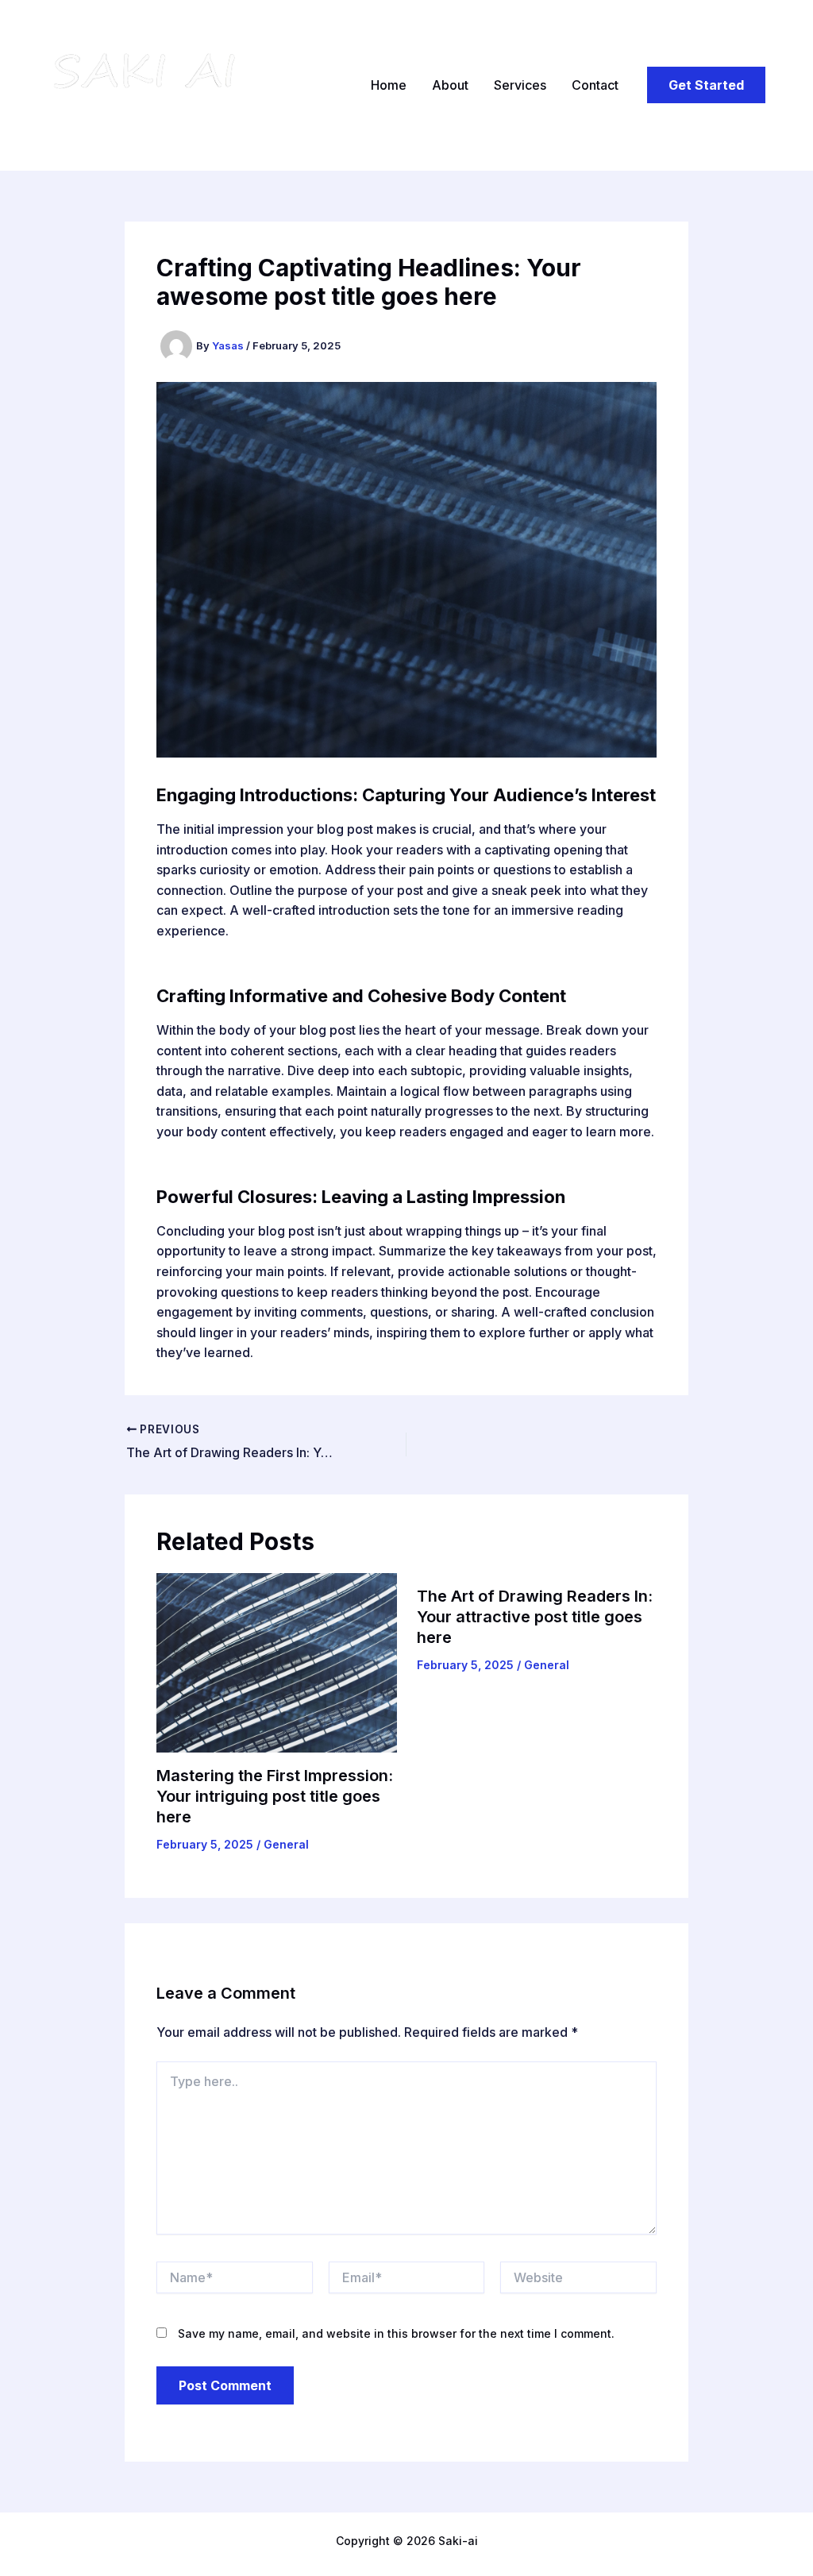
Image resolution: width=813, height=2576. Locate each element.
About (450, 85)
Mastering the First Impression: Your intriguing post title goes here (275, 1796)
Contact (595, 85)
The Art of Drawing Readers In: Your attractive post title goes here (535, 1617)
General (286, 1844)
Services (520, 85)
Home (389, 85)
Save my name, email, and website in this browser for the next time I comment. (396, 2333)
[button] (706, 85)
